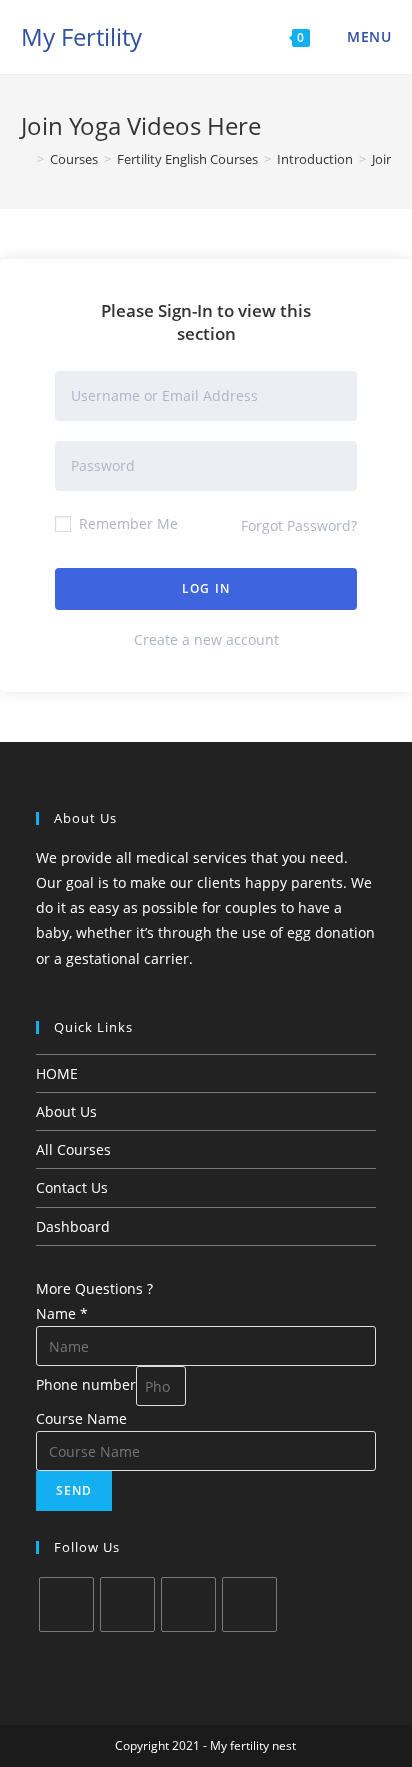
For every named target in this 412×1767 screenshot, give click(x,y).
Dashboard (73, 1226)
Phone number (86, 1384)
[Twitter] (66, 1604)
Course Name (81, 1418)
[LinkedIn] (249, 1604)
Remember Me (126, 523)
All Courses (73, 1149)
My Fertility (81, 36)
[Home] (26, 159)
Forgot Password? (299, 525)
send (74, 1490)
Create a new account (206, 639)
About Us (66, 1111)
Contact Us (72, 1187)
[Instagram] (188, 1604)
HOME (57, 1073)
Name (62, 1313)
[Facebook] (127, 1604)
